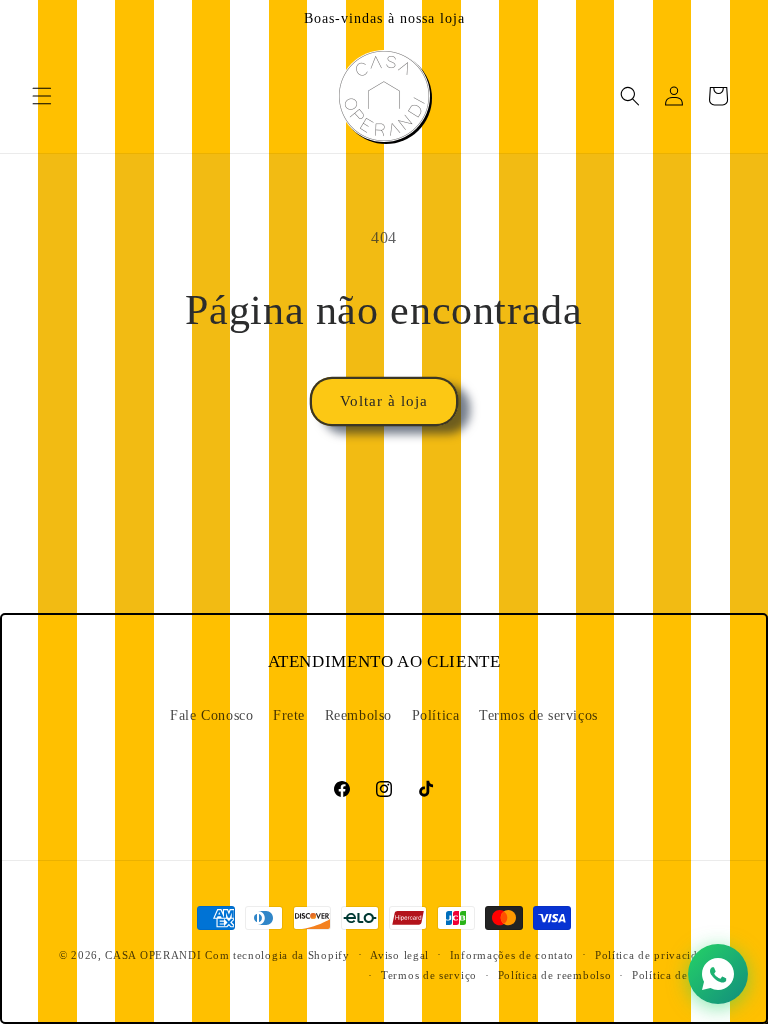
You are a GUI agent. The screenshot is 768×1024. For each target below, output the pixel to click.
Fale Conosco (211, 715)
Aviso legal (399, 955)
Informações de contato (512, 955)
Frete (289, 715)
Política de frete (674, 975)
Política (436, 715)
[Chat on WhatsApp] (718, 974)
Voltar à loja (384, 401)
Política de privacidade (655, 955)
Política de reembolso (555, 975)
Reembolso (358, 715)
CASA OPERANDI (153, 955)
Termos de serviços (538, 715)
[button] (42, 96)
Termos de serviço (429, 975)
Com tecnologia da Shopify (277, 955)
